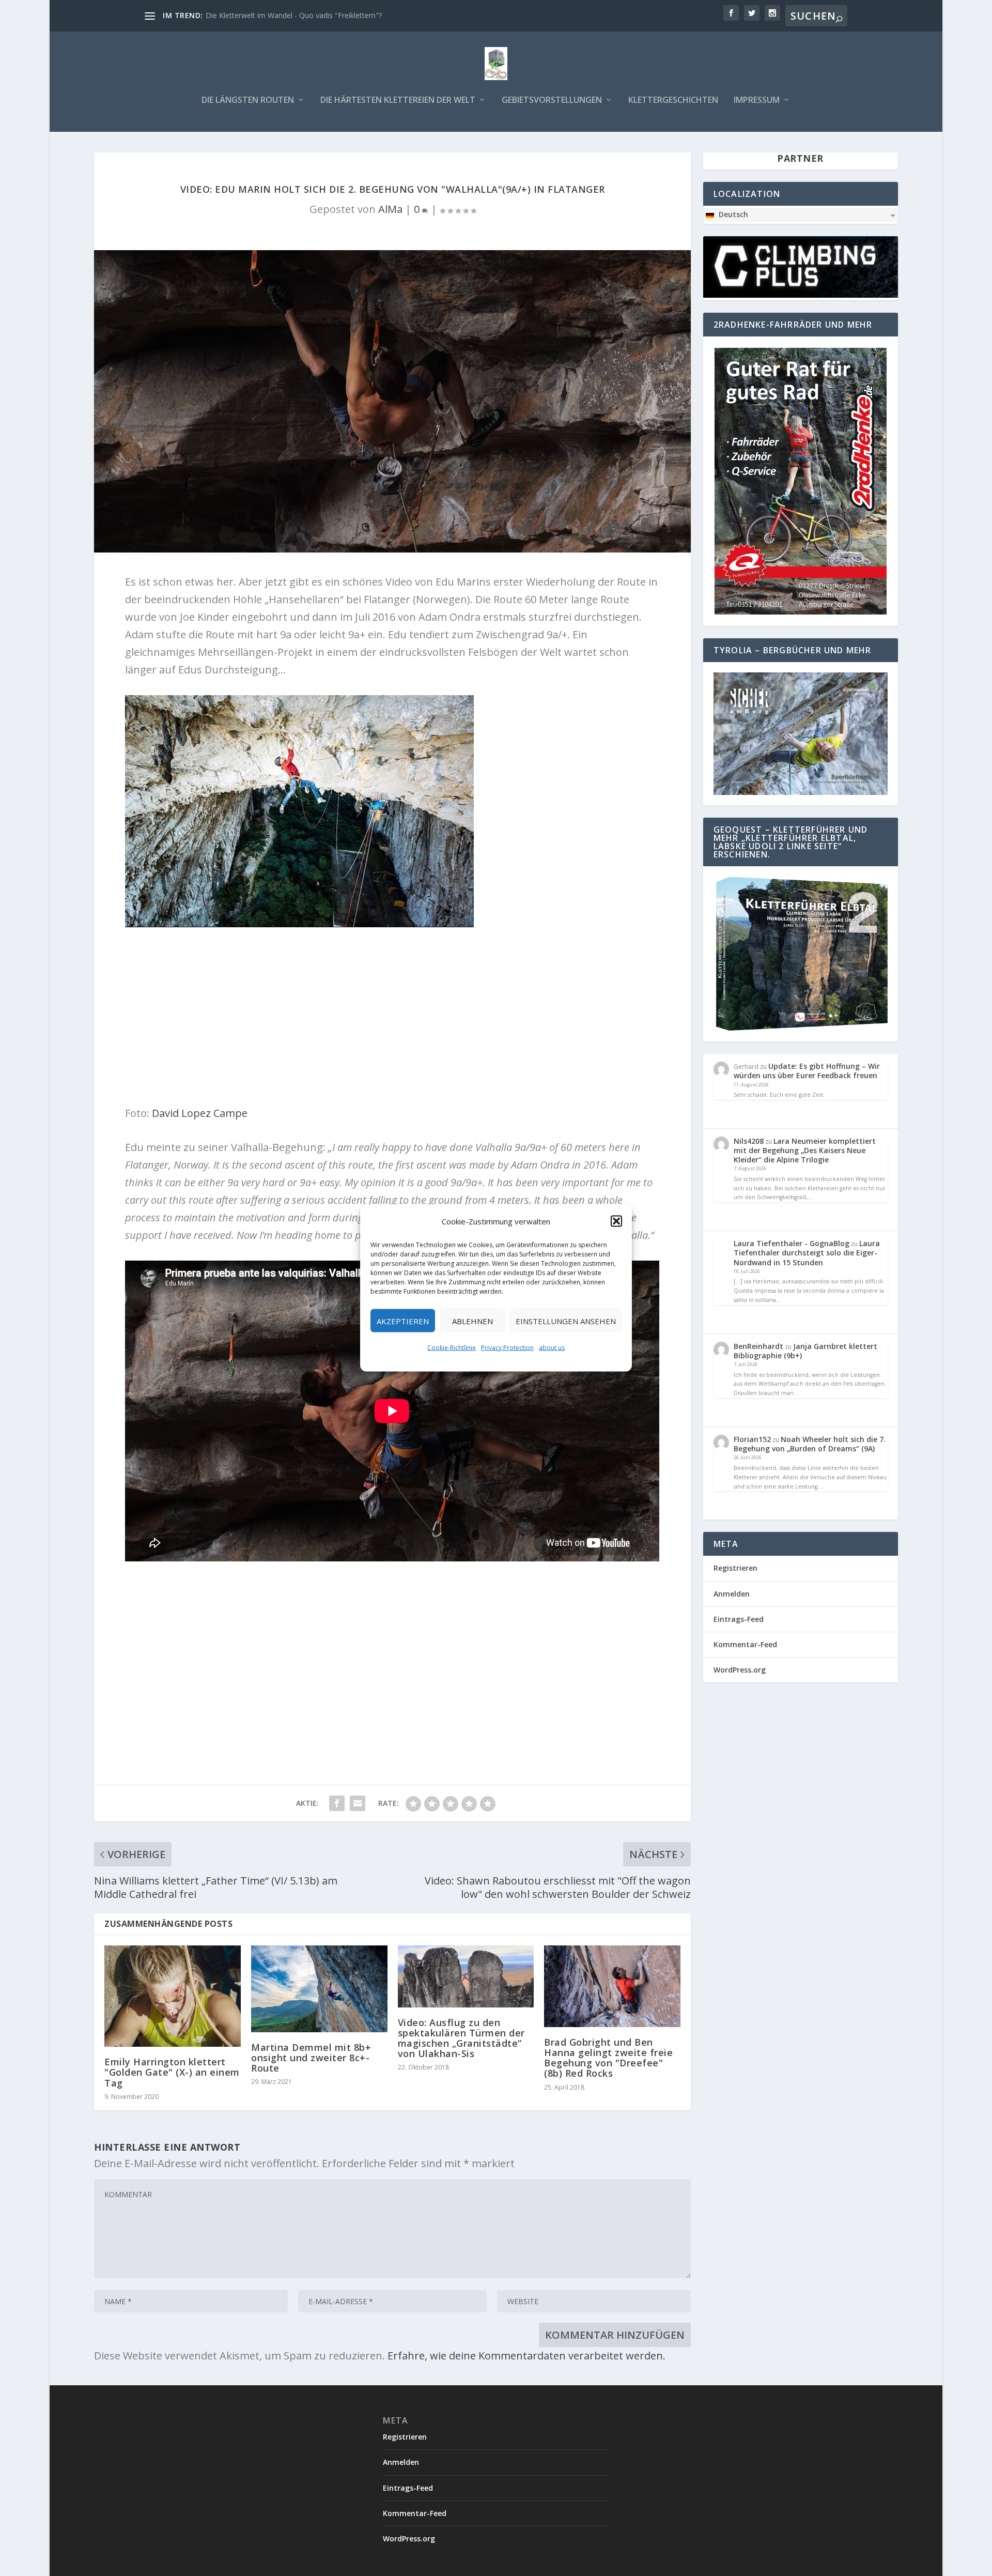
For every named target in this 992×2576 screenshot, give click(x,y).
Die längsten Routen (248, 101)
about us (552, 1348)
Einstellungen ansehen (566, 1321)
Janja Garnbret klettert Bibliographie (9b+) (805, 1351)
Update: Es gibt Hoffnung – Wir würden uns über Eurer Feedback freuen (807, 1071)
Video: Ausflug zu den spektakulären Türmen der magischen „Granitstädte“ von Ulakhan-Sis (461, 2038)
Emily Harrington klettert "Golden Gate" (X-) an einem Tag (172, 2072)
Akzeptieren (403, 1321)
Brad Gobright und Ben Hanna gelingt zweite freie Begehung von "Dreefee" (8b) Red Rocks (608, 2058)
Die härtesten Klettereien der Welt (398, 101)
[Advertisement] (393, 1650)
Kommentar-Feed (745, 1644)
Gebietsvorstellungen (552, 101)
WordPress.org (740, 1670)
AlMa (390, 209)
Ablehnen (472, 1321)
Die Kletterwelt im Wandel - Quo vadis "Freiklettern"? (294, 15)
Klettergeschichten (673, 101)
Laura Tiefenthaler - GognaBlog (792, 1243)
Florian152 (752, 1439)
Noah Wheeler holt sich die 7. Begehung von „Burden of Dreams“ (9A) (810, 1444)
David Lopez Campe (198, 1113)
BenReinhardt (758, 1346)
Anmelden (732, 1594)
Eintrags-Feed (739, 1619)
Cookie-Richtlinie (452, 1348)
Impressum (757, 101)
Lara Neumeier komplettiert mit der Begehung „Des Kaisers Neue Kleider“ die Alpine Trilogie (805, 1150)
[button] (616, 1221)
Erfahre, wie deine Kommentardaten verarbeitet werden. (526, 2356)
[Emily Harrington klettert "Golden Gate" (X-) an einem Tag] (173, 1996)
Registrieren (735, 1568)
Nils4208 (749, 1141)
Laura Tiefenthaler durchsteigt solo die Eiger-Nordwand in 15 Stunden (807, 1253)
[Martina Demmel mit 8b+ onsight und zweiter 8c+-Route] (319, 1989)
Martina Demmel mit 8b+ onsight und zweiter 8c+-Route (311, 2058)
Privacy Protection (507, 1348)
